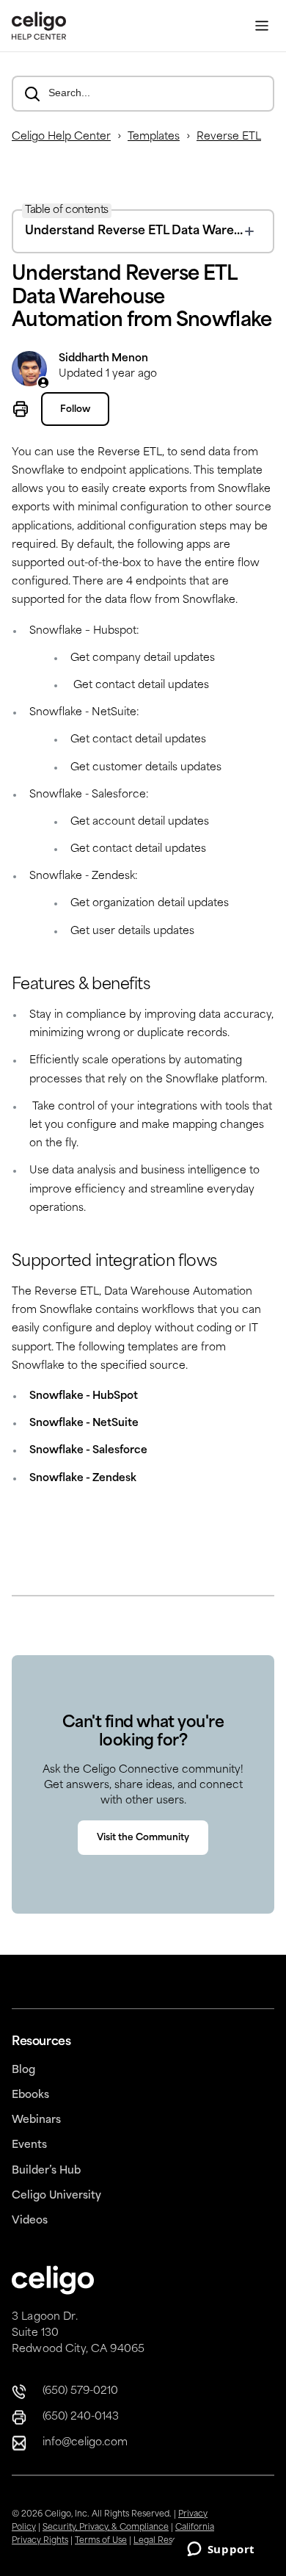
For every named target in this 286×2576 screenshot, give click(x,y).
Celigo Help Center (61, 137)
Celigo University (56, 2196)
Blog (23, 2070)
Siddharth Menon (103, 359)
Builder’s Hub (46, 2171)
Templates (154, 137)
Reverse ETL (229, 137)
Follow (75, 410)
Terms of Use (101, 2541)
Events (29, 2145)
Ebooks (30, 2095)
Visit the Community (143, 1838)
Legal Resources (167, 2541)
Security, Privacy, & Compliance (106, 2528)
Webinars (36, 2120)
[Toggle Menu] (262, 26)
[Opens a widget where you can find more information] (221, 2550)
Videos (30, 2221)
